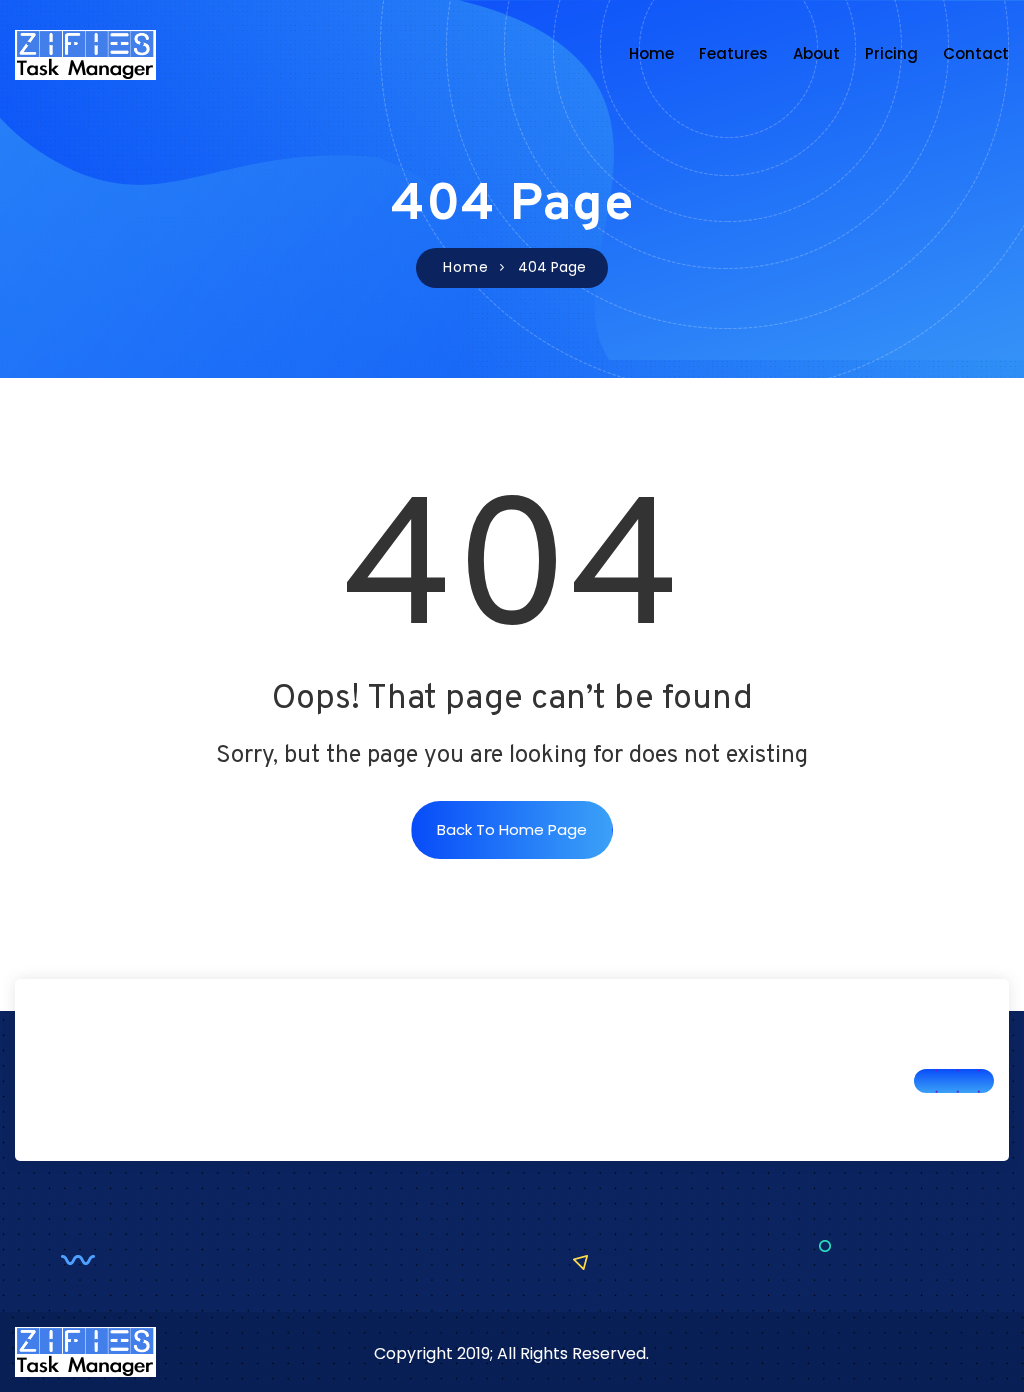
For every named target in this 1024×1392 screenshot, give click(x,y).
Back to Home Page (512, 829)
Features (733, 53)
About (816, 53)
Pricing (891, 53)
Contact (976, 53)
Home (651, 53)
